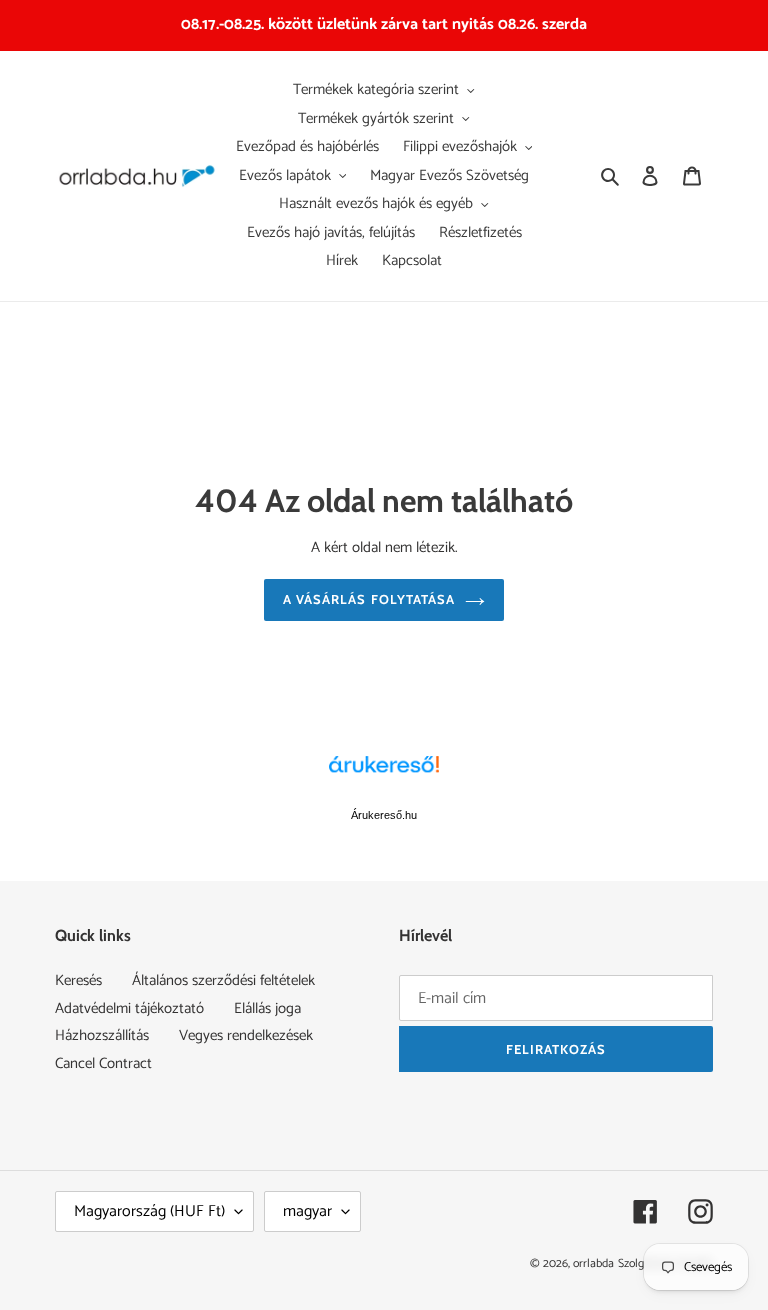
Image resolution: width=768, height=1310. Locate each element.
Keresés (78, 980)
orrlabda (593, 1263)
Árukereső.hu (384, 815)
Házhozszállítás (102, 1035)
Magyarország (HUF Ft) (149, 1211)
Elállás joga (267, 1008)
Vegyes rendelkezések (246, 1035)
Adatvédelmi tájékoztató (129, 1008)
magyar (307, 1211)
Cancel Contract (103, 1063)
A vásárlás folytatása (369, 599)
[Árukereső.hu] (384, 775)
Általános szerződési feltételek (223, 980)
